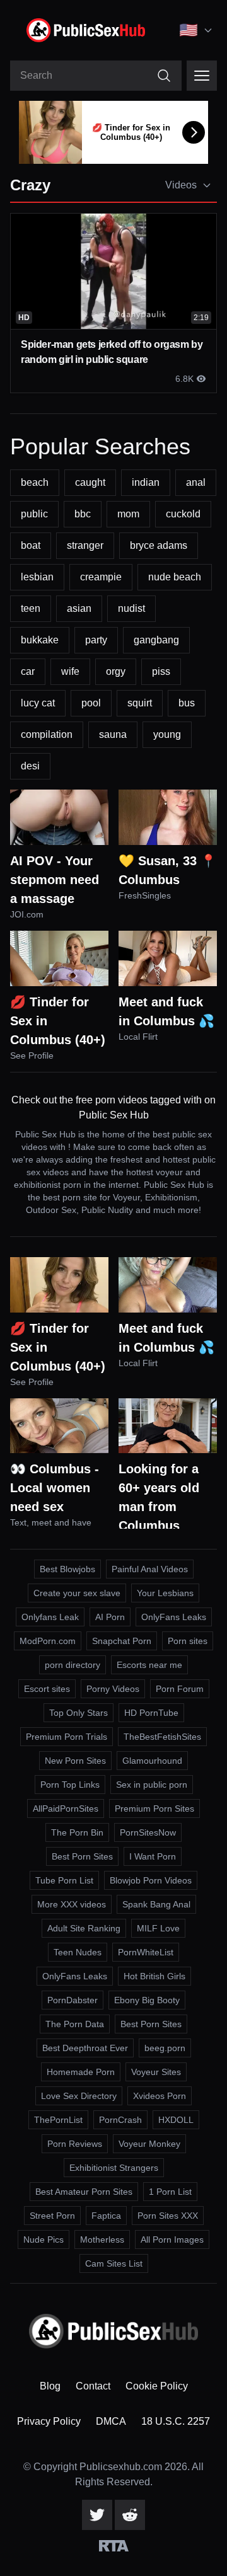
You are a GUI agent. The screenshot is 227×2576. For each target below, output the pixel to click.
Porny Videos (113, 1689)
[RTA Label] (114, 2546)
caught (90, 482)
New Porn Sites (75, 1761)
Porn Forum (180, 1689)
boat (31, 545)
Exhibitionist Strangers (114, 2168)
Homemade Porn (81, 2072)
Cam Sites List (114, 2263)
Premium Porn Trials (67, 1737)
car (28, 671)
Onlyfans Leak (50, 1617)
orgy (116, 671)
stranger (85, 545)
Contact (93, 2386)
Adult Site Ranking (84, 1928)
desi (30, 766)
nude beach (175, 577)
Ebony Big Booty (147, 2000)
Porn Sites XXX (168, 2216)
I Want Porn (153, 1856)
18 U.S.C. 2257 (176, 2421)
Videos (181, 185)
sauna (113, 734)
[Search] (164, 76)
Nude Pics (44, 2240)
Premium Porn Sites (154, 1808)
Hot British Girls (154, 1976)
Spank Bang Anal (156, 1904)
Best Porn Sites (82, 1856)
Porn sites (188, 1641)
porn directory (73, 1665)
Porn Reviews (75, 2144)
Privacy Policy (49, 2421)
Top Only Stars (79, 1713)
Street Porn (52, 2216)
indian (146, 482)
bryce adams (159, 545)
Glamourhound (152, 1761)
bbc (83, 514)
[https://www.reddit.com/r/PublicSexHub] (130, 2515)
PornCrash (120, 2120)
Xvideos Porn (160, 2096)
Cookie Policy (157, 2386)
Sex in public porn (152, 1785)
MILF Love (158, 1928)
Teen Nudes (78, 1952)
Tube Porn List (64, 1880)
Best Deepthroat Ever (85, 2048)
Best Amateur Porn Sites (84, 2192)
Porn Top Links (70, 1785)
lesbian (37, 577)
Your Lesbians (165, 1593)
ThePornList (58, 2120)
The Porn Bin (77, 1832)
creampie (101, 577)
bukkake (40, 640)
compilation (47, 734)
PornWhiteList (146, 1952)
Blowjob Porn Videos (151, 1880)
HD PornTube (151, 1713)
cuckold (183, 514)
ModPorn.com (48, 1641)
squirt (140, 703)
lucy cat (38, 703)
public (34, 514)
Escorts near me (149, 1665)
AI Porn (110, 1617)
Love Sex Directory (79, 2096)
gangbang (156, 640)
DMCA (111, 2421)
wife (70, 671)
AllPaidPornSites (66, 1808)
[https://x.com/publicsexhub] (97, 2515)
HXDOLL (176, 2120)
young (167, 734)
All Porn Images (172, 2240)
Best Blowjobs (67, 1569)
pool (91, 703)
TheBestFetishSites (162, 1737)
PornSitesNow (148, 1832)
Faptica (106, 2216)
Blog (50, 2386)
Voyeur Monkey (149, 2144)
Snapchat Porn (122, 1641)
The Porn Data (75, 2024)
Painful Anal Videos (150, 1569)
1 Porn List (170, 2192)
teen (31, 608)
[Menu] (202, 76)
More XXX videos (72, 1904)
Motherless (102, 2240)
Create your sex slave (77, 1593)
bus (187, 703)
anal (196, 482)
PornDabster (73, 2000)
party (96, 640)
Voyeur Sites (156, 2072)
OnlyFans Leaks (174, 1617)
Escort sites (47, 1689)
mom (128, 514)
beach (35, 482)
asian (79, 608)
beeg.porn (165, 2048)
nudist (131, 608)
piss (161, 671)
